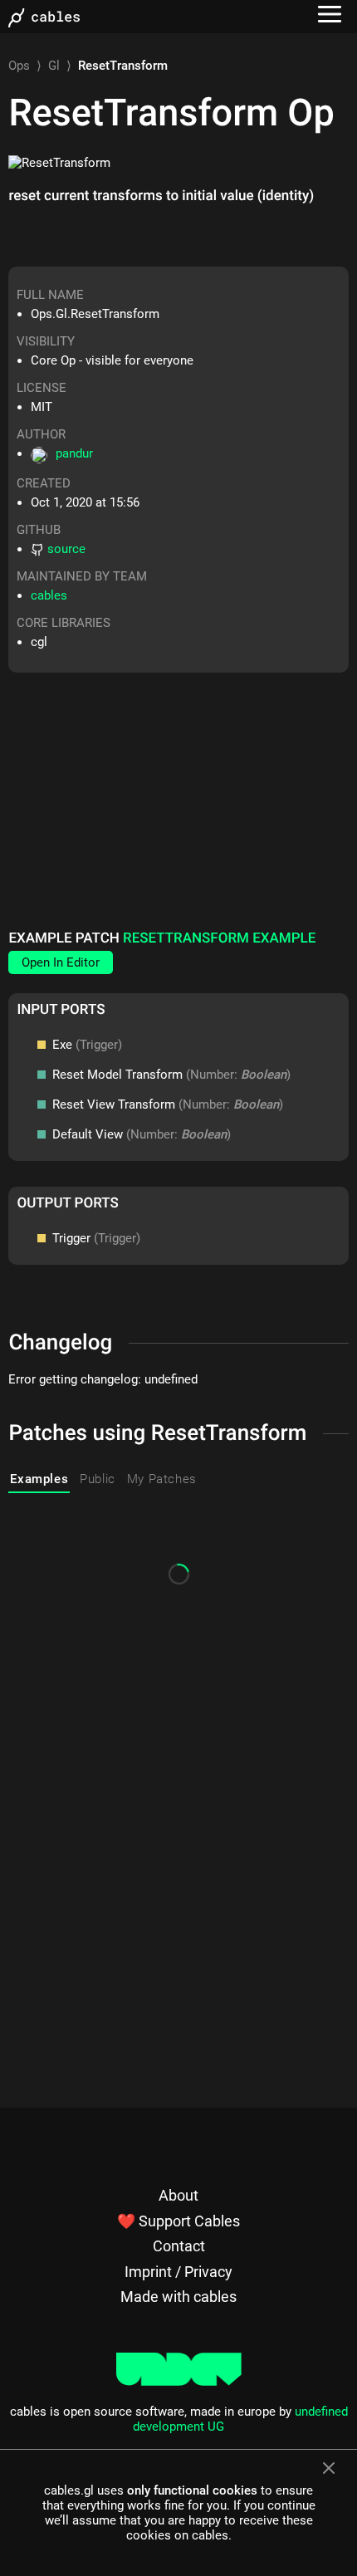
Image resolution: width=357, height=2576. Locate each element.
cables (49, 595)
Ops (19, 66)
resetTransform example (219, 938)
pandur (74, 453)
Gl (54, 66)
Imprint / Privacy (178, 2272)
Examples (39, 1479)
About (178, 2195)
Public (98, 1479)
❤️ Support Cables (178, 2221)
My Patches (162, 1479)
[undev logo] (179, 2382)
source (66, 549)
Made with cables (178, 2297)
